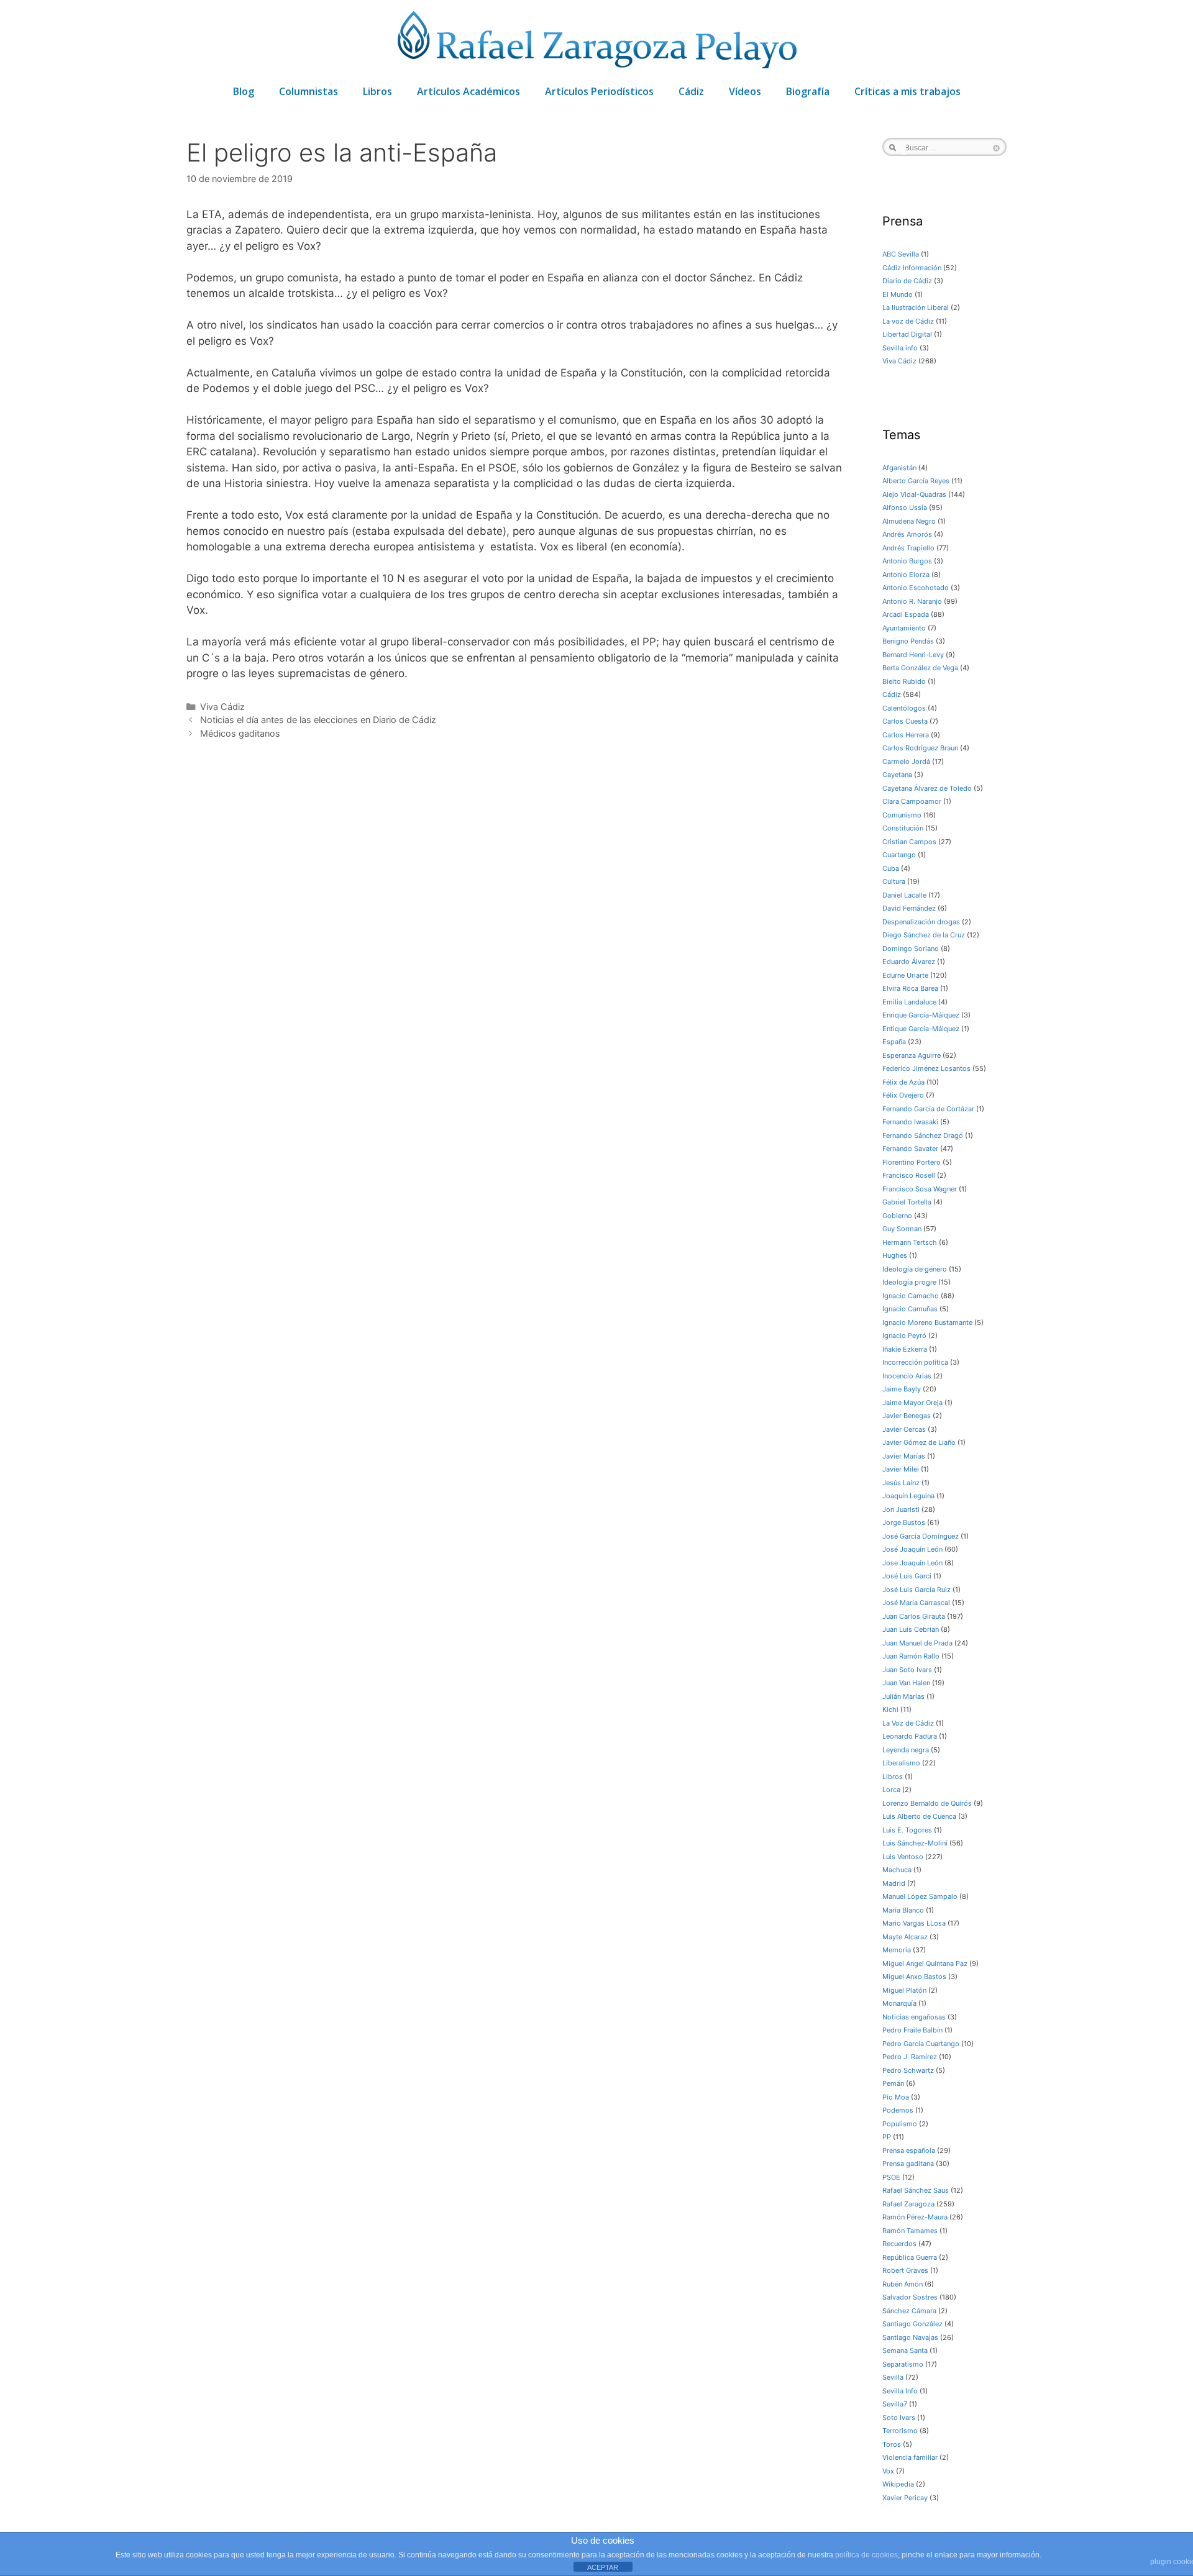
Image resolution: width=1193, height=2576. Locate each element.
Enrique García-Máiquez (921, 1015)
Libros (377, 91)
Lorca (891, 1790)
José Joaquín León (912, 1549)
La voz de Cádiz (908, 321)
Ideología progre (909, 1282)
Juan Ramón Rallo (911, 1656)
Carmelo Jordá (906, 762)
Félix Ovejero (903, 1095)
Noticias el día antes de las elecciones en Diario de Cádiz (318, 720)
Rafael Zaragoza (908, 2204)
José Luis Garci (907, 1576)
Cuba (891, 868)
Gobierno (897, 1216)
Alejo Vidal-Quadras (914, 494)
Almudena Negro (909, 521)
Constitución (903, 828)
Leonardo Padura (910, 1736)
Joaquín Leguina (908, 1496)
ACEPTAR (603, 2567)
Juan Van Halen (906, 1683)
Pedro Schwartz (908, 2070)
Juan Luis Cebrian (911, 1629)
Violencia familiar (910, 2457)
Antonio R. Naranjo (912, 601)
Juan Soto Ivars (907, 1670)
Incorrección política (915, 1362)
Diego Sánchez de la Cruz (924, 935)
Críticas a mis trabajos (907, 91)
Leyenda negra (906, 1750)
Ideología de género (915, 1269)
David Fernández (909, 908)
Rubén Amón (903, 2284)
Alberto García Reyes (916, 481)
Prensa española (909, 2150)
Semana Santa (905, 2351)
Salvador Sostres (910, 2297)
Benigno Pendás (908, 641)
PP (887, 2137)
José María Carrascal (916, 1603)
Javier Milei (901, 1469)
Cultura (894, 881)
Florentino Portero (912, 1162)
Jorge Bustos (904, 1522)
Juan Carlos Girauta (914, 1616)
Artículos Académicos (469, 91)
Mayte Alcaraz (905, 1937)
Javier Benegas (907, 1416)
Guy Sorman (902, 1229)
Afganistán (899, 468)
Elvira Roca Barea (910, 988)
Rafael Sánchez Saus (916, 2190)
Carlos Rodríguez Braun (920, 748)
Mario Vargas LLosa (914, 1923)
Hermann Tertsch (910, 1242)
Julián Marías (903, 1696)
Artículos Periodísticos (599, 91)
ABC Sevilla (901, 254)
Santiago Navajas (910, 2337)
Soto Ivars (899, 2418)
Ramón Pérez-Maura (915, 2217)
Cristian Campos (909, 842)
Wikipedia (898, 2484)
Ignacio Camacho (911, 1296)
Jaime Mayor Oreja (912, 1403)
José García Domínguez (921, 1536)
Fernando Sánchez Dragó (923, 1136)
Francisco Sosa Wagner (920, 1189)
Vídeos (745, 91)
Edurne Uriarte (905, 975)
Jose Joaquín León (912, 1563)
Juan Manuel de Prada (917, 1643)
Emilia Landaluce (909, 1002)
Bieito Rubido (904, 681)
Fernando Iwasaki (910, 1122)
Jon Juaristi (901, 1509)
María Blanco (903, 1910)
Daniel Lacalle (904, 895)
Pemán (893, 2083)
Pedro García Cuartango (921, 2044)
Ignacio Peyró (904, 1336)
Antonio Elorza (906, 575)
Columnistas (309, 91)
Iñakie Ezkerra (905, 1349)
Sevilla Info (900, 2391)
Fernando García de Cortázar (928, 1109)
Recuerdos (899, 2244)
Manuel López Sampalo (920, 1896)
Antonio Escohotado (916, 588)
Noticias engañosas (914, 2017)
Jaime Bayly (902, 1389)
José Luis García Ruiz (916, 1590)
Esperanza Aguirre (912, 1055)
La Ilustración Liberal (916, 307)
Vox (888, 2471)
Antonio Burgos (907, 561)
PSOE (891, 2177)
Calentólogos (904, 708)
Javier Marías (904, 1456)
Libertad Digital (907, 334)
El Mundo (898, 294)
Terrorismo (900, 2431)
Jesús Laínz (901, 1483)
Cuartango (899, 855)
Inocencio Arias (907, 1376)
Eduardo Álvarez (909, 962)
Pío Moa (896, 2097)
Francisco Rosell (909, 1175)
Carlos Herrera (906, 735)
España (894, 1042)
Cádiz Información (912, 268)
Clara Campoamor (912, 801)
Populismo (900, 2124)
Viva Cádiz (222, 707)
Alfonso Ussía (905, 507)
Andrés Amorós (907, 534)
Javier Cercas (904, 1429)
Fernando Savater (910, 1149)
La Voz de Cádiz (908, 1723)
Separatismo (903, 2364)
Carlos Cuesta (905, 721)
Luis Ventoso (903, 1857)
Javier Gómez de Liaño (919, 1442)
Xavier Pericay (905, 2498)
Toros (892, 2444)
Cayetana (897, 775)
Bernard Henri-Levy (913, 655)
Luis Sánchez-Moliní (915, 1843)
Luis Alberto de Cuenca (919, 1816)
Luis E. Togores (907, 1830)
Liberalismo (901, 1763)
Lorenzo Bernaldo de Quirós (927, 1803)
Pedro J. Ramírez (910, 2057)
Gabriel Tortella (907, 1202)
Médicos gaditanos (240, 733)
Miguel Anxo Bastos (914, 1977)
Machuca (897, 1870)
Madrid (894, 1883)
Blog (244, 91)
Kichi (890, 1709)
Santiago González (912, 2324)
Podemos (898, 2110)
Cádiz (691, 91)
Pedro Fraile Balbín (912, 2030)
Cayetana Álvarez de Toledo (927, 788)
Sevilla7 (895, 2404)
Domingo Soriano (911, 949)
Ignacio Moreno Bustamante (927, 1322)
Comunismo (902, 815)
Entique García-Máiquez (921, 1029)
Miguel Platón (904, 1990)
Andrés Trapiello (908, 548)
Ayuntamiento (904, 628)
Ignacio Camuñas (910, 1309)
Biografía (808, 91)
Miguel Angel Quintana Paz (925, 1964)
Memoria (897, 1950)
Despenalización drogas (921, 922)
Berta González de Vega (920, 668)
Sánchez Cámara (909, 2311)
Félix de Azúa (903, 1082)
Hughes (895, 1255)
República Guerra (910, 2257)
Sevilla (893, 2377)
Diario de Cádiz (907, 281)
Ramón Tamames (910, 2231)
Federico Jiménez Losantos (926, 1068)
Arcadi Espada (906, 614)
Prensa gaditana (908, 2164)
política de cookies (866, 2555)
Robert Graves (905, 2270)
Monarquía (899, 2003)
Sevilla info (900, 348)
